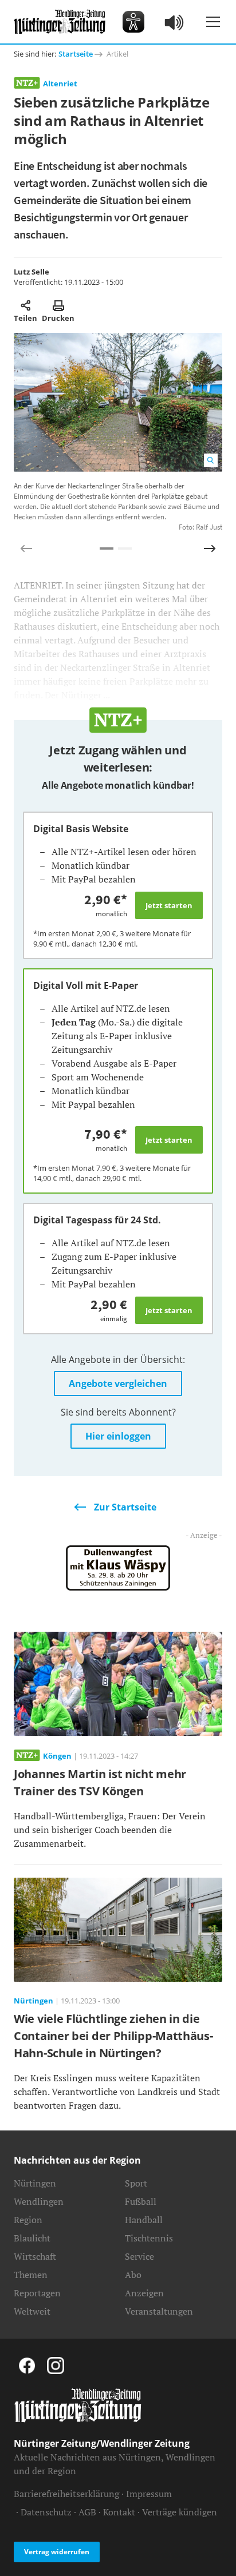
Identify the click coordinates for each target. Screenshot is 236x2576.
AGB (87, 2512)
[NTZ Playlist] (175, 22)
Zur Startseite (125, 1507)
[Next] (210, 548)
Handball (144, 2220)
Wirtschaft (35, 2256)
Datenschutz (46, 2512)
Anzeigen (144, 2293)
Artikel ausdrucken (58, 305)
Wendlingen (39, 2201)
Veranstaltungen (159, 2311)
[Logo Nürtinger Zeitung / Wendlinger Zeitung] (60, 22)
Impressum (149, 2494)
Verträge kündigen (180, 2512)
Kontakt (119, 2512)
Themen (31, 2275)
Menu (213, 22)
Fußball (141, 2201)
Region (28, 2220)
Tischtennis (149, 2238)
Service (139, 2256)
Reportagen (37, 2293)
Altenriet (60, 84)
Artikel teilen (25, 305)
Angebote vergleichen (118, 1384)
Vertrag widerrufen (57, 2552)
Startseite (76, 54)
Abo (133, 2275)
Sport (136, 2183)
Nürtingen (35, 2183)
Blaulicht (32, 2238)
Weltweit (32, 2311)
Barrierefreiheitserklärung (66, 2494)
